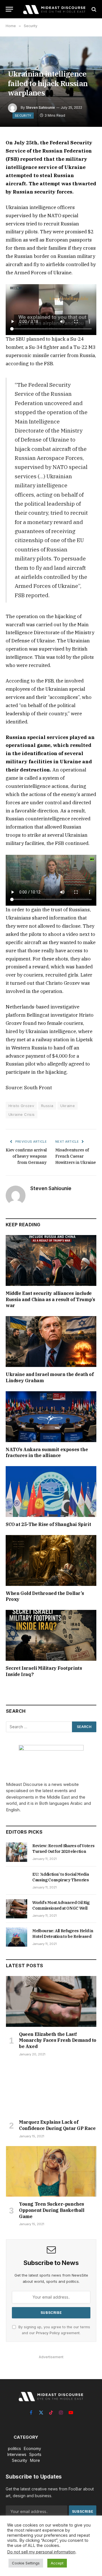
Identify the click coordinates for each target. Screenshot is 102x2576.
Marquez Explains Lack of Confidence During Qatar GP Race (57, 2125)
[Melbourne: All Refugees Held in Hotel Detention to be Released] (17, 1937)
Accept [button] (57, 2563)
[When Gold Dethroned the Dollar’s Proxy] (51, 1560)
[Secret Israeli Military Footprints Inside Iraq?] (51, 1635)
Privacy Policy (48, 2333)
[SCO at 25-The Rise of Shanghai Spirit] (51, 1492)
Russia (47, 1106)
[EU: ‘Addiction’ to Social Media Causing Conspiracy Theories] (17, 1881)
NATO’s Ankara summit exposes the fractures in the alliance (47, 1453)
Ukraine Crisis (22, 1114)
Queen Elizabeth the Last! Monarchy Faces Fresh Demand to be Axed (58, 2040)
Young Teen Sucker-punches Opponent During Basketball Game (52, 2210)
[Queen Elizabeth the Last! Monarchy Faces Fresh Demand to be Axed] (51, 2001)
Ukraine (68, 1106)
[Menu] (9, 9)
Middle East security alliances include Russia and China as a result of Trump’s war (50, 1299)
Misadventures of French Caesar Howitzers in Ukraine (76, 1156)
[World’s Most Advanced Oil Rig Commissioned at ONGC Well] (17, 1909)
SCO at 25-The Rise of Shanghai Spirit (48, 1524)
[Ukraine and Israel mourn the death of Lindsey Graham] (51, 1342)
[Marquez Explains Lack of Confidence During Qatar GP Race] (51, 2089)
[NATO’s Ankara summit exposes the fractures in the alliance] (51, 1417)
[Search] (93, 9)
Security (23, 116)
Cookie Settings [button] (26, 2563)
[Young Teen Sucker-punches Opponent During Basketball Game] (51, 2171)
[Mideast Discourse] (54, 9)
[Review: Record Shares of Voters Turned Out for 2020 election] (17, 1852)
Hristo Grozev (21, 1106)
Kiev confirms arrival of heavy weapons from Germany (26, 1156)
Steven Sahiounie (40, 107)
